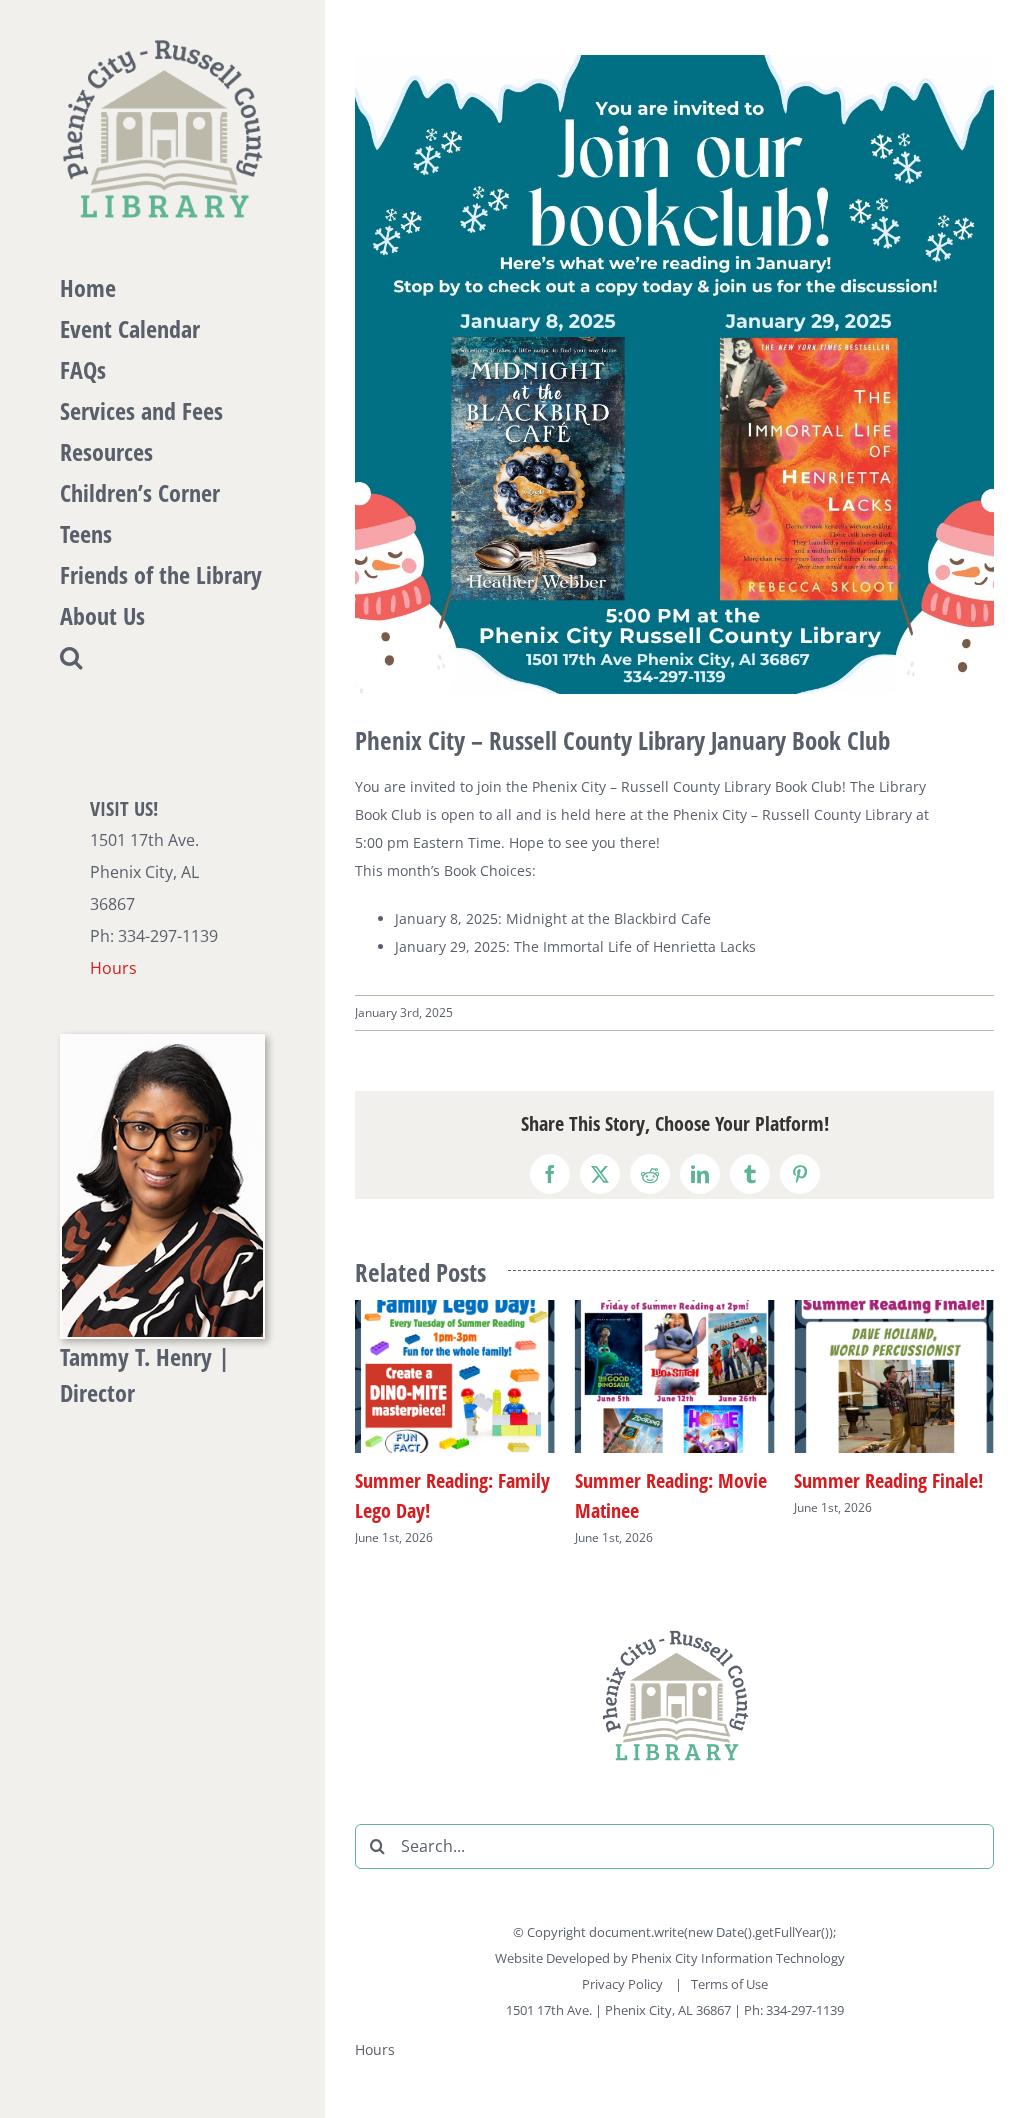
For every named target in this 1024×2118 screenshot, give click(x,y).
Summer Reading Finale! (807, 1480)
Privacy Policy (624, 1984)
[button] (162, 657)
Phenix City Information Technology (738, 1958)
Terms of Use (729, 1984)
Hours (113, 968)
